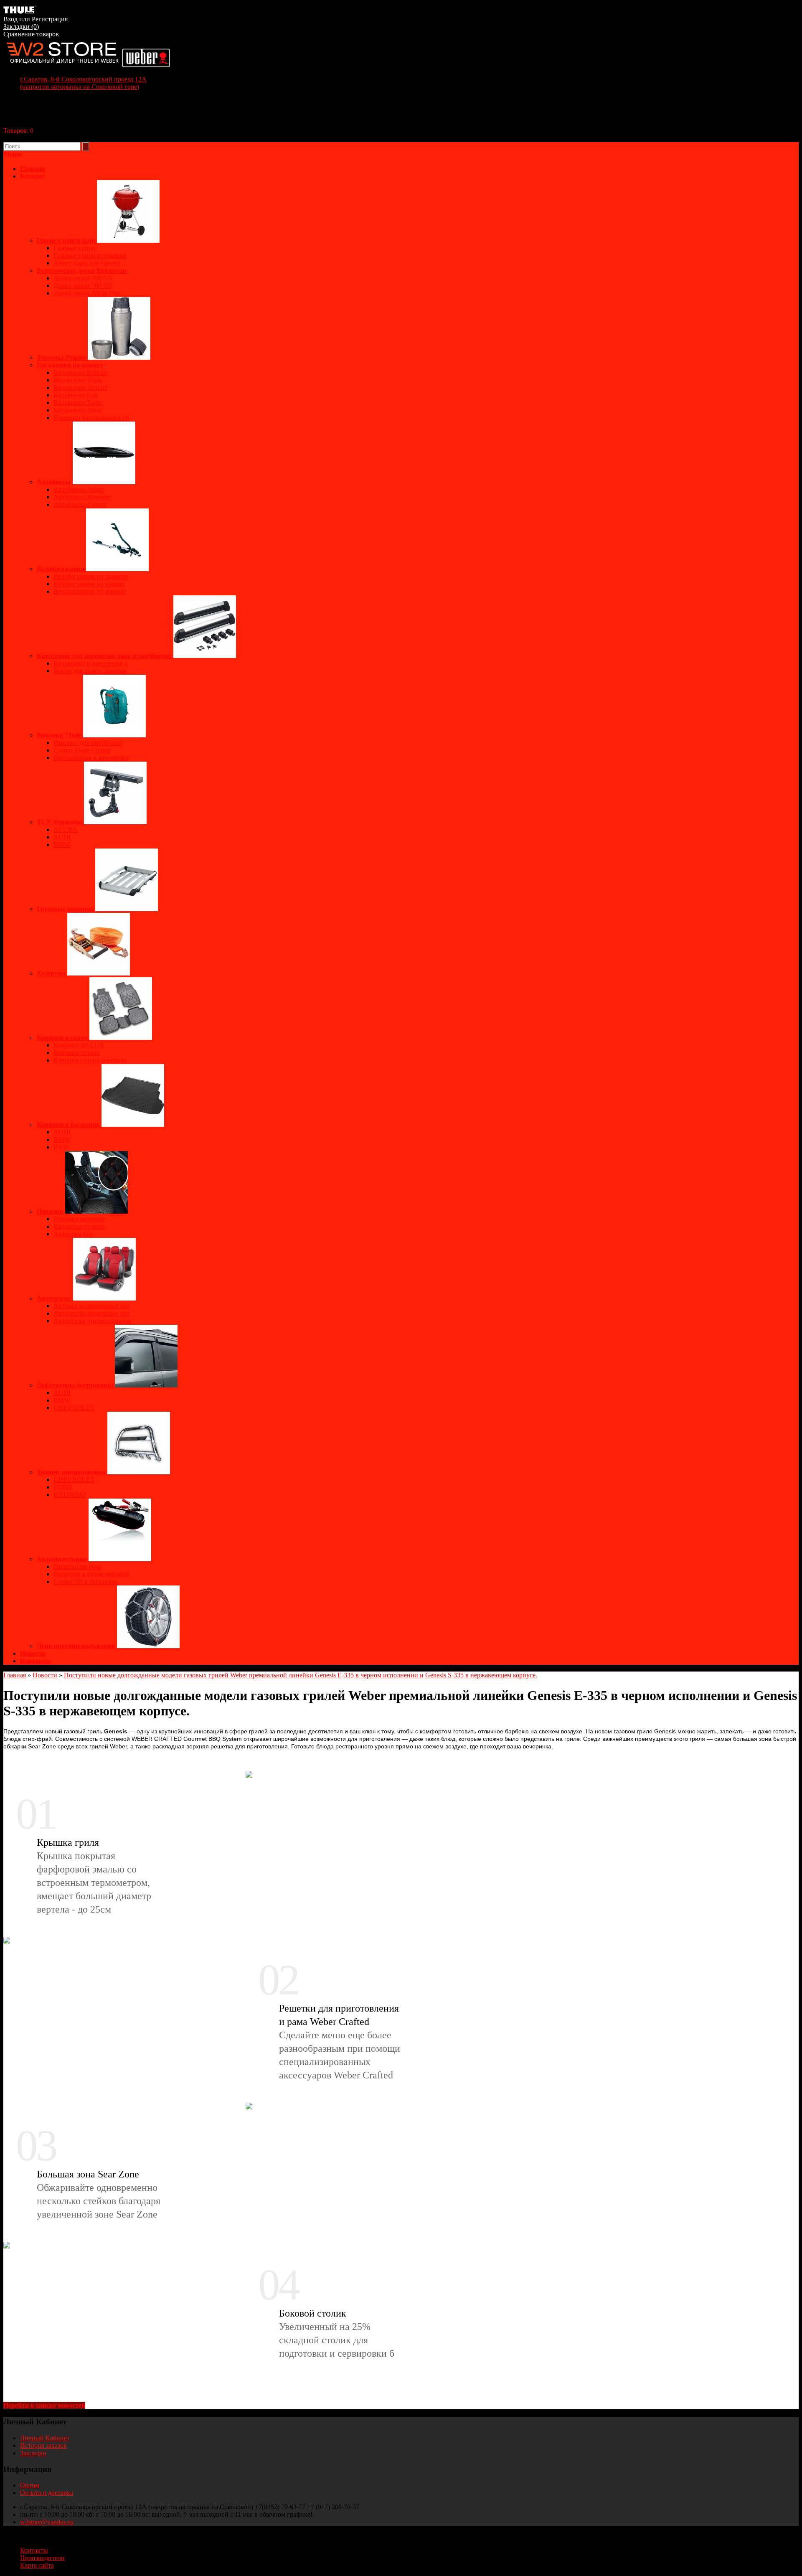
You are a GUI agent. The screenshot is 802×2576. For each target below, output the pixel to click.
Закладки (33, 2453)
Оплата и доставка (47, 2493)
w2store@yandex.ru (47, 2522)
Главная (15, 1675)
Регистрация (50, 19)
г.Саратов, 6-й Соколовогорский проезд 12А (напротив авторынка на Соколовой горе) (83, 83)
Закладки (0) (21, 27)
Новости (33, 1653)
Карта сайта (37, 2565)
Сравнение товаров (31, 34)
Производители (42, 2558)
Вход (10, 19)
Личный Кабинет (45, 2438)
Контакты (36, 1661)
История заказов (43, 2445)
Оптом (30, 2485)
